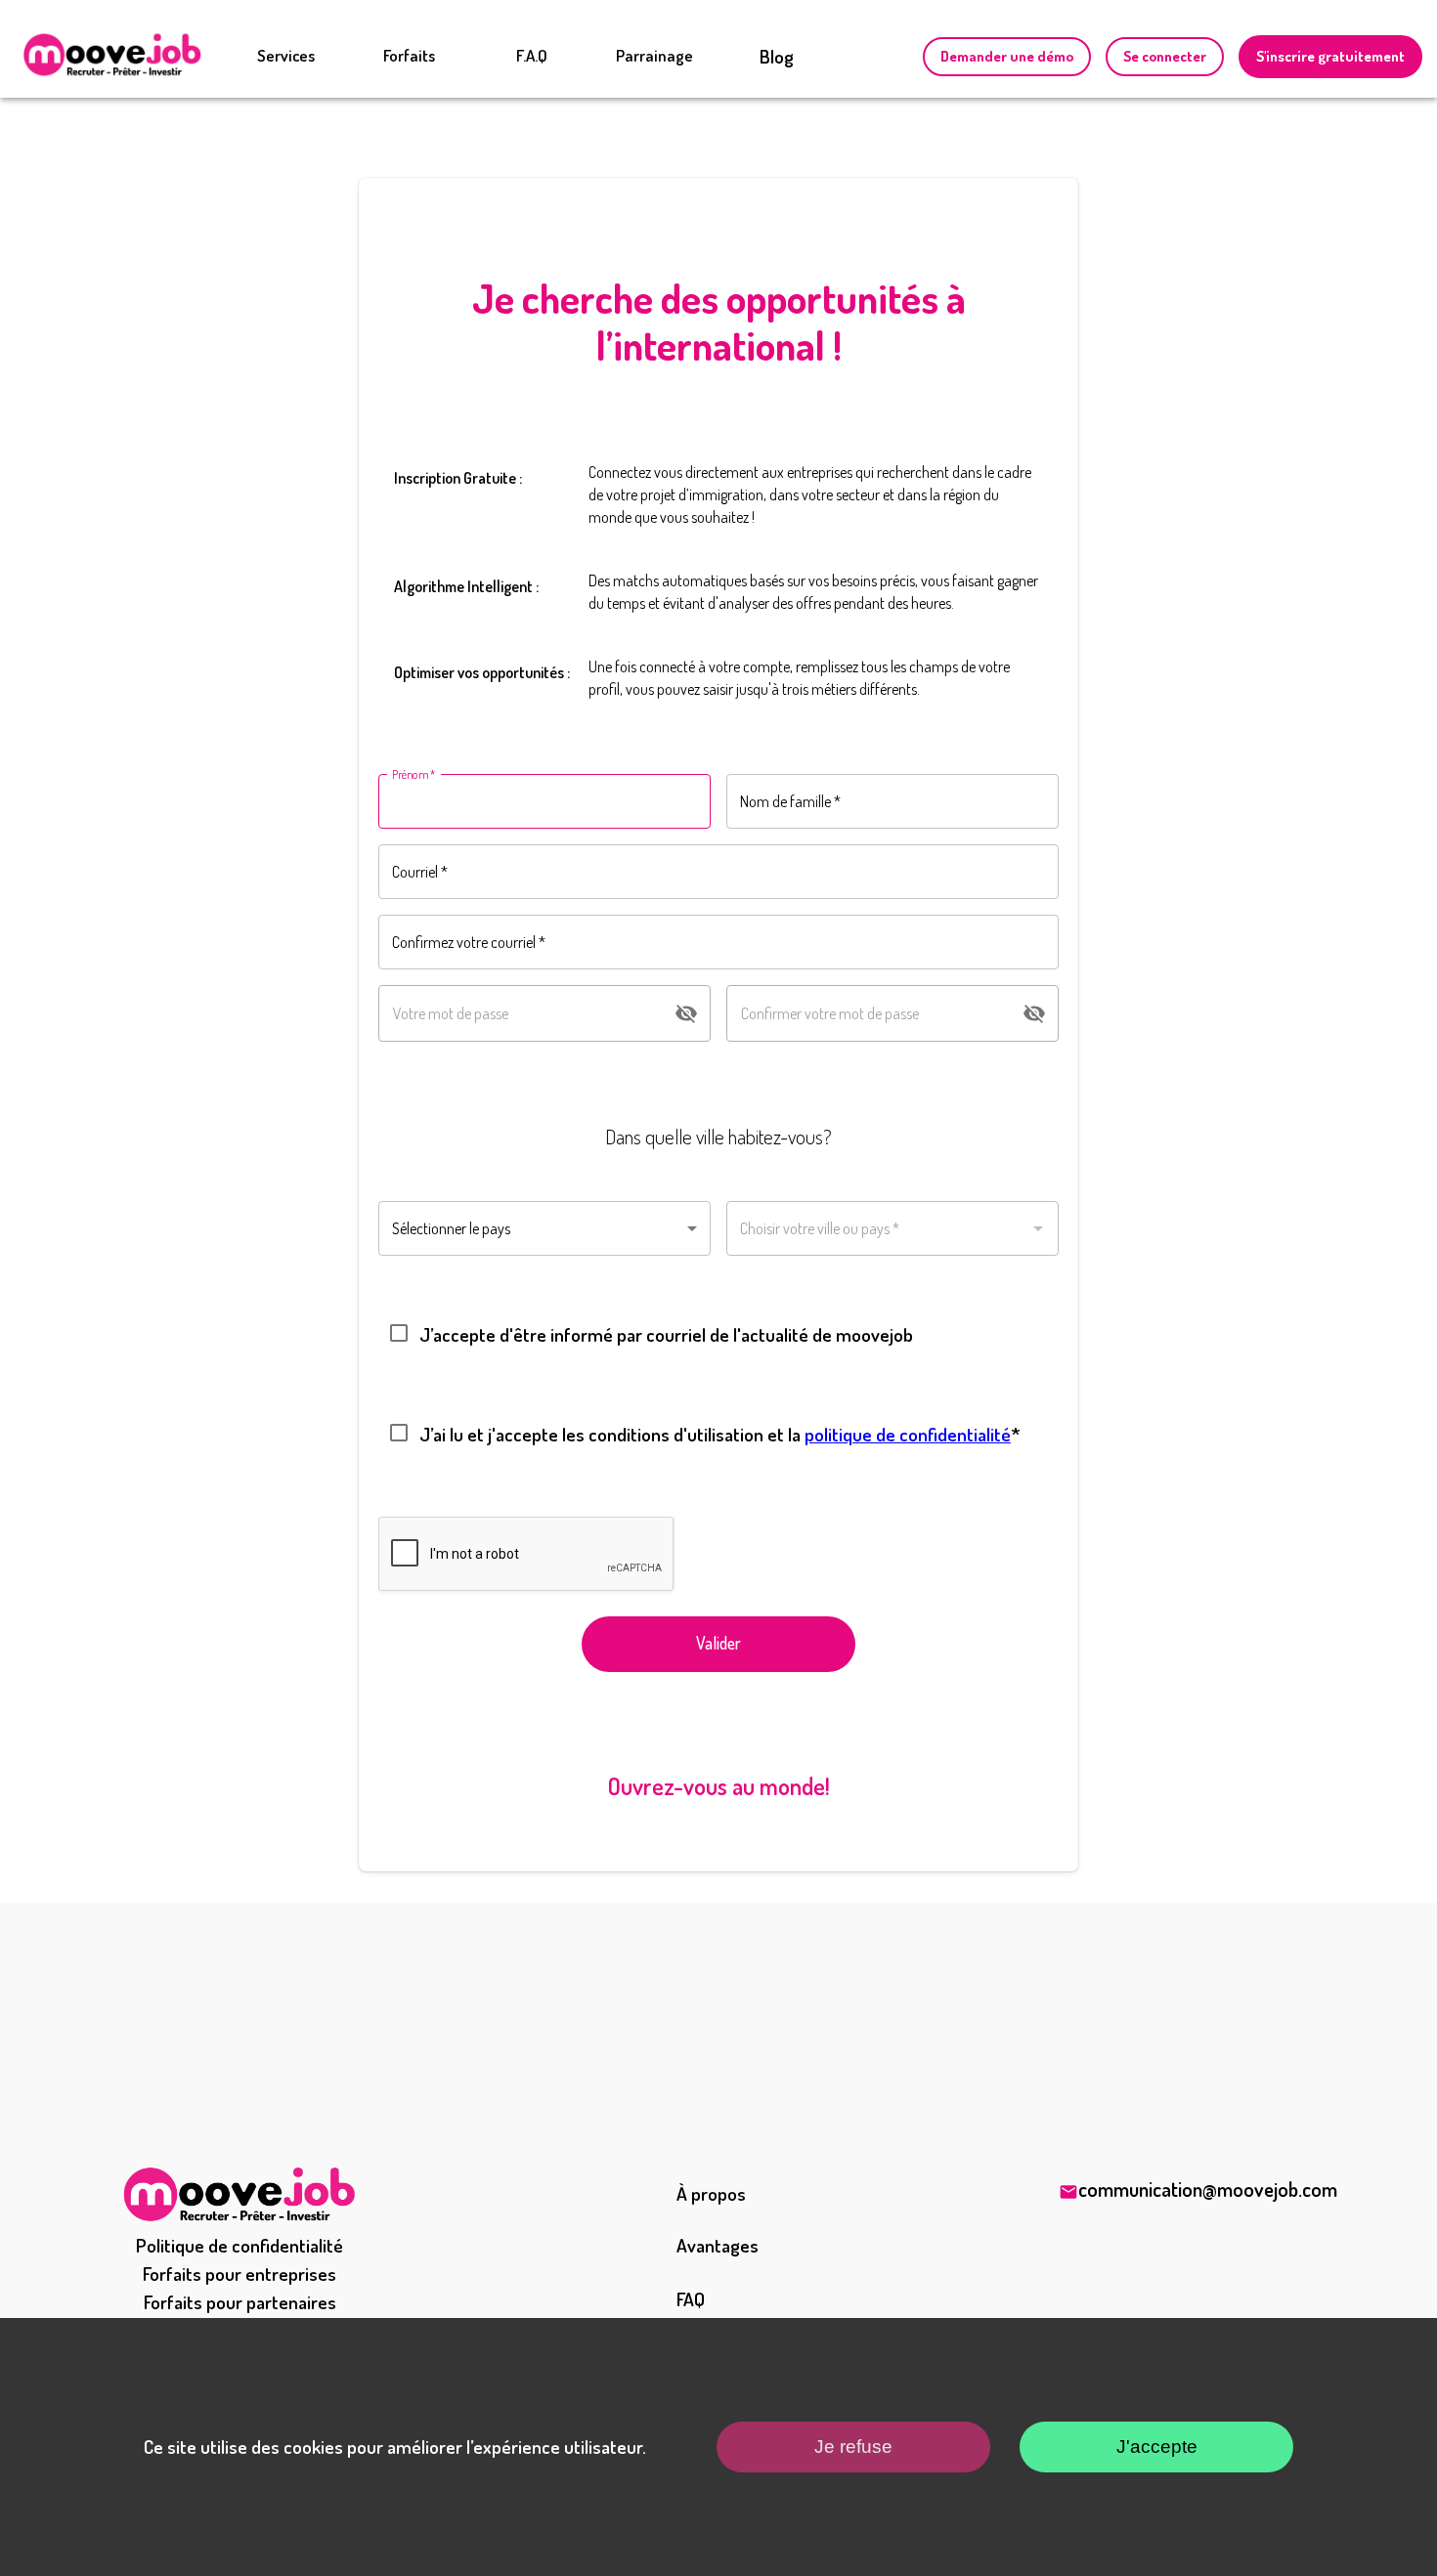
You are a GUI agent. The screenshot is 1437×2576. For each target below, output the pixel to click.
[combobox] (893, 1228)
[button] (544, 1228)
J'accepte (1157, 2447)
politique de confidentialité (908, 1434)
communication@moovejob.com (1208, 2189)
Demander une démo (1007, 56)
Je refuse (853, 2447)
